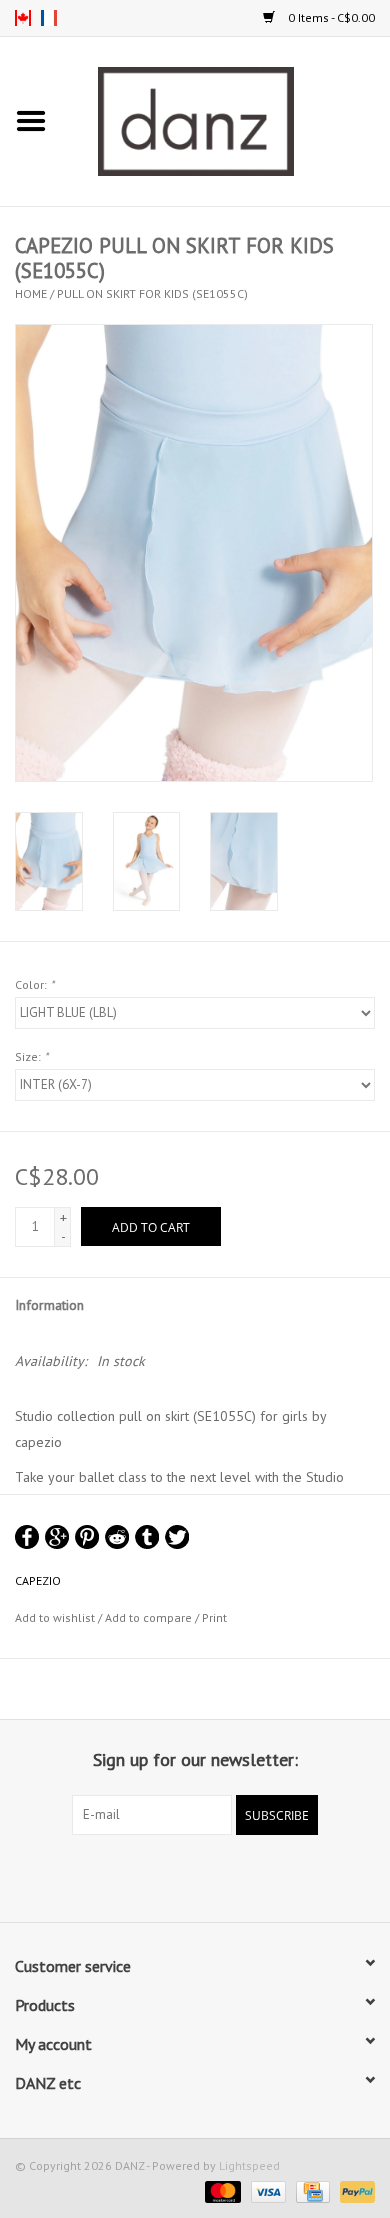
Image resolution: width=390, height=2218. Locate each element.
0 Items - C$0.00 (330, 17)
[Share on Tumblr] (147, 1537)
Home (31, 293)
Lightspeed (249, 2165)
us (23, 18)
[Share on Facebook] (27, 1537)
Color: (34, 984)
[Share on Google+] (57, 1537)
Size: (31, 1056)
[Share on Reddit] (117, 1537)
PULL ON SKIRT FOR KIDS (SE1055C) (152, 293)
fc (49, 18)
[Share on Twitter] (177, 1537)
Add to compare (150, 1617)
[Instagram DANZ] (213, 1876)
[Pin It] (87, 1537)
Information (49, 1305)
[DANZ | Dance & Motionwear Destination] (226, 120)
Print (214, 1617)
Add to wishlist (55, 1617)
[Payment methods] (220, 2190)
